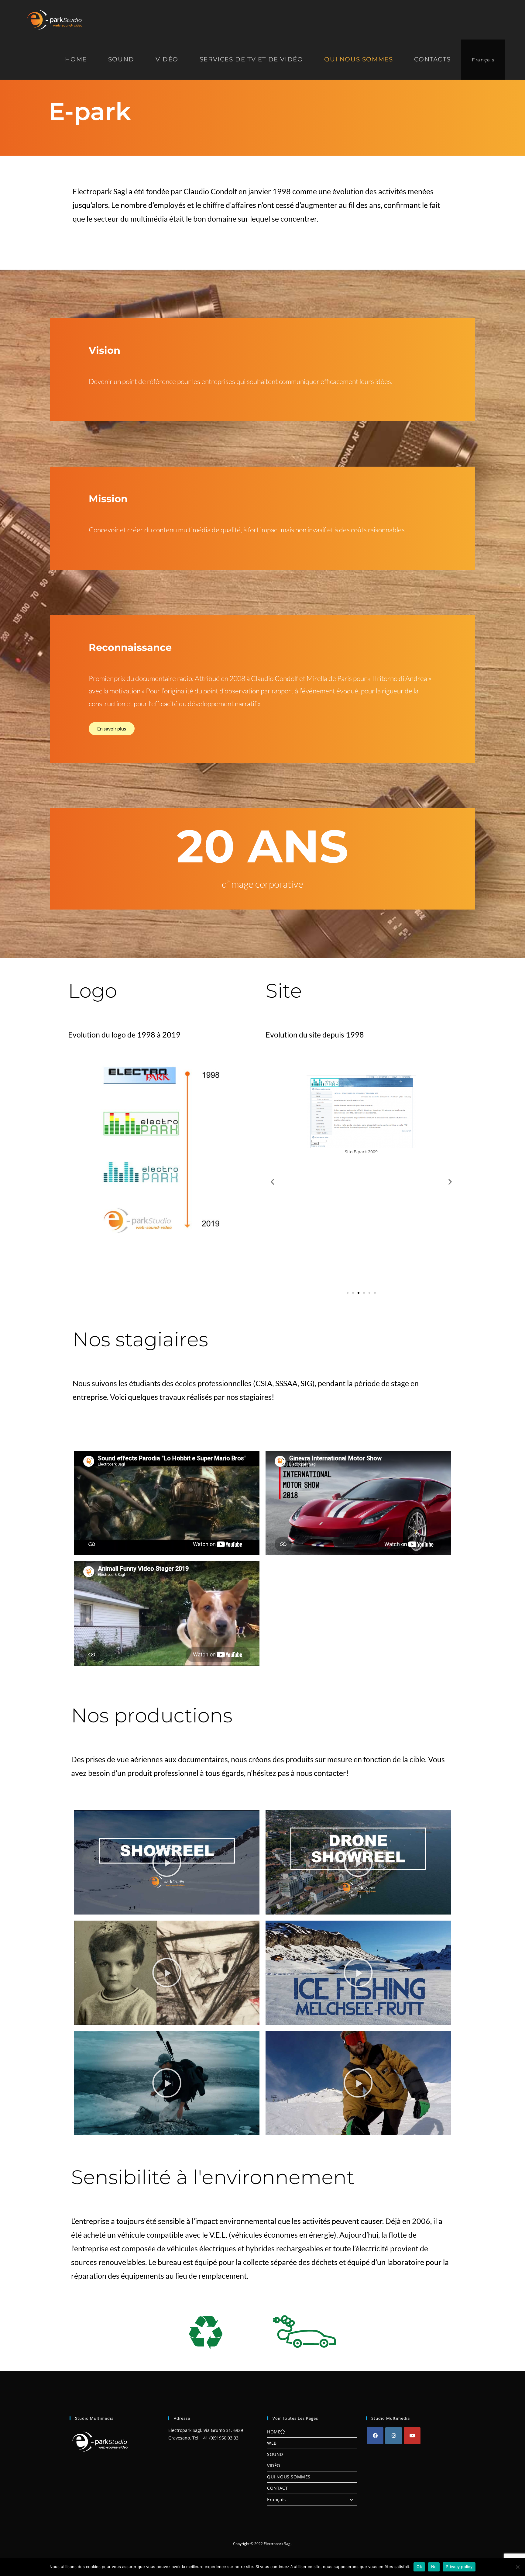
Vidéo (274, 2466)
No (434, 2567)
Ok (419, 2567)
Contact (277, 2488)
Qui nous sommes (289, 2477)
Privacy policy (459, 2567)
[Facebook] (375, 2436)
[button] (272, 1181)
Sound (275, 2454)
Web (272, 2443)
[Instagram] (394, 2436)
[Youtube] (412, 2436)
